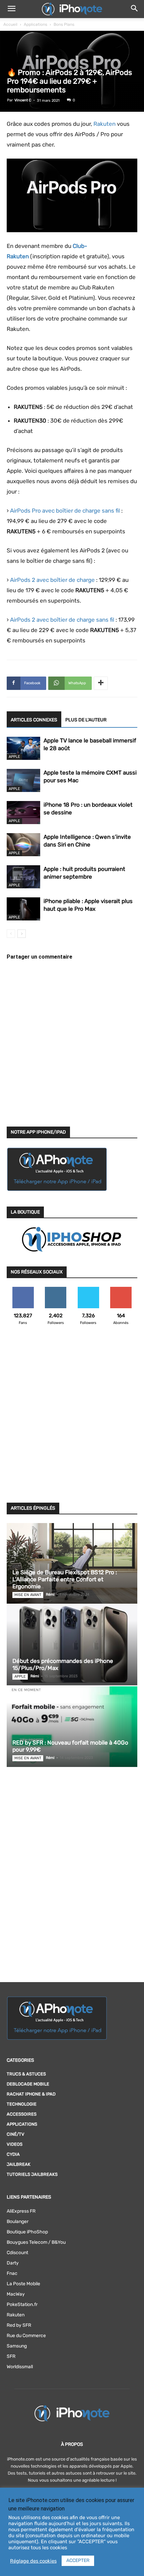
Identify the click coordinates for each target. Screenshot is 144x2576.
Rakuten (104, 124)
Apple (14, 757)
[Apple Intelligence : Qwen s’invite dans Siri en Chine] (23, 845)
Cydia (13, 2154)
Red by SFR (19, 2325)
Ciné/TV (16, 2134)
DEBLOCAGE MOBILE (28, 2084)
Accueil (10, 24)
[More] (101, 683)
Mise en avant (28, 1595)
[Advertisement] (72, 1418)
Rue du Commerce (26, 2336)
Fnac (12, 2273)
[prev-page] (11, 934)
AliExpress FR (21, 2211)
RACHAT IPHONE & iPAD (31, 2094)
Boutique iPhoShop (27, 2232)
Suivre (56, 1289)
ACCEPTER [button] (78, 2560)
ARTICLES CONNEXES (34, 720)
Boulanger (18, 2222)
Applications (35, 24)
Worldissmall (20, 2367)
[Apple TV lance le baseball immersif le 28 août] (23, 748)
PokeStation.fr (22, 2304)
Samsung (17, 2346)
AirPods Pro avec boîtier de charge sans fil (65, 511)
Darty (13, 2263)
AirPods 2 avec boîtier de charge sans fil (62, 620)
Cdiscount (17, 2253)
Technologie (22, 2104)
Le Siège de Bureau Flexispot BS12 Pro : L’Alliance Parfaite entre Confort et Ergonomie (65, 1579)
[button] (11, 9)
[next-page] (22, 934)
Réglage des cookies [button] (33, 2561)
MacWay (16, 2294)
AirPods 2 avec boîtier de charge (52, 580)
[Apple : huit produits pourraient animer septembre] (23, 877)
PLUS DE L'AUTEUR (86, 720)
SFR (11, 2356)
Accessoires (22, 2114)
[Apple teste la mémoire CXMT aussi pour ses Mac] (23, 780)
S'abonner (121, 1289)
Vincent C (23, 100)
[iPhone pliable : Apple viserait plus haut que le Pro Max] (23, 909)
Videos (15, 2144)
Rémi (50, 1594)
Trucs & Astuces (26, 2074)
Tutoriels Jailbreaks (32, 2174)
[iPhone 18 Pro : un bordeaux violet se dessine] (23, 813)
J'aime (23, 1289)
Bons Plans (64, 24)
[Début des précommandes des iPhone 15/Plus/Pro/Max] (72, 1645)
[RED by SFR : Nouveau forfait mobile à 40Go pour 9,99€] (72, 1727)
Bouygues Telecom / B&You (36, 2242)
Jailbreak (19, 2164)
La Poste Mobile (23, 2284)
